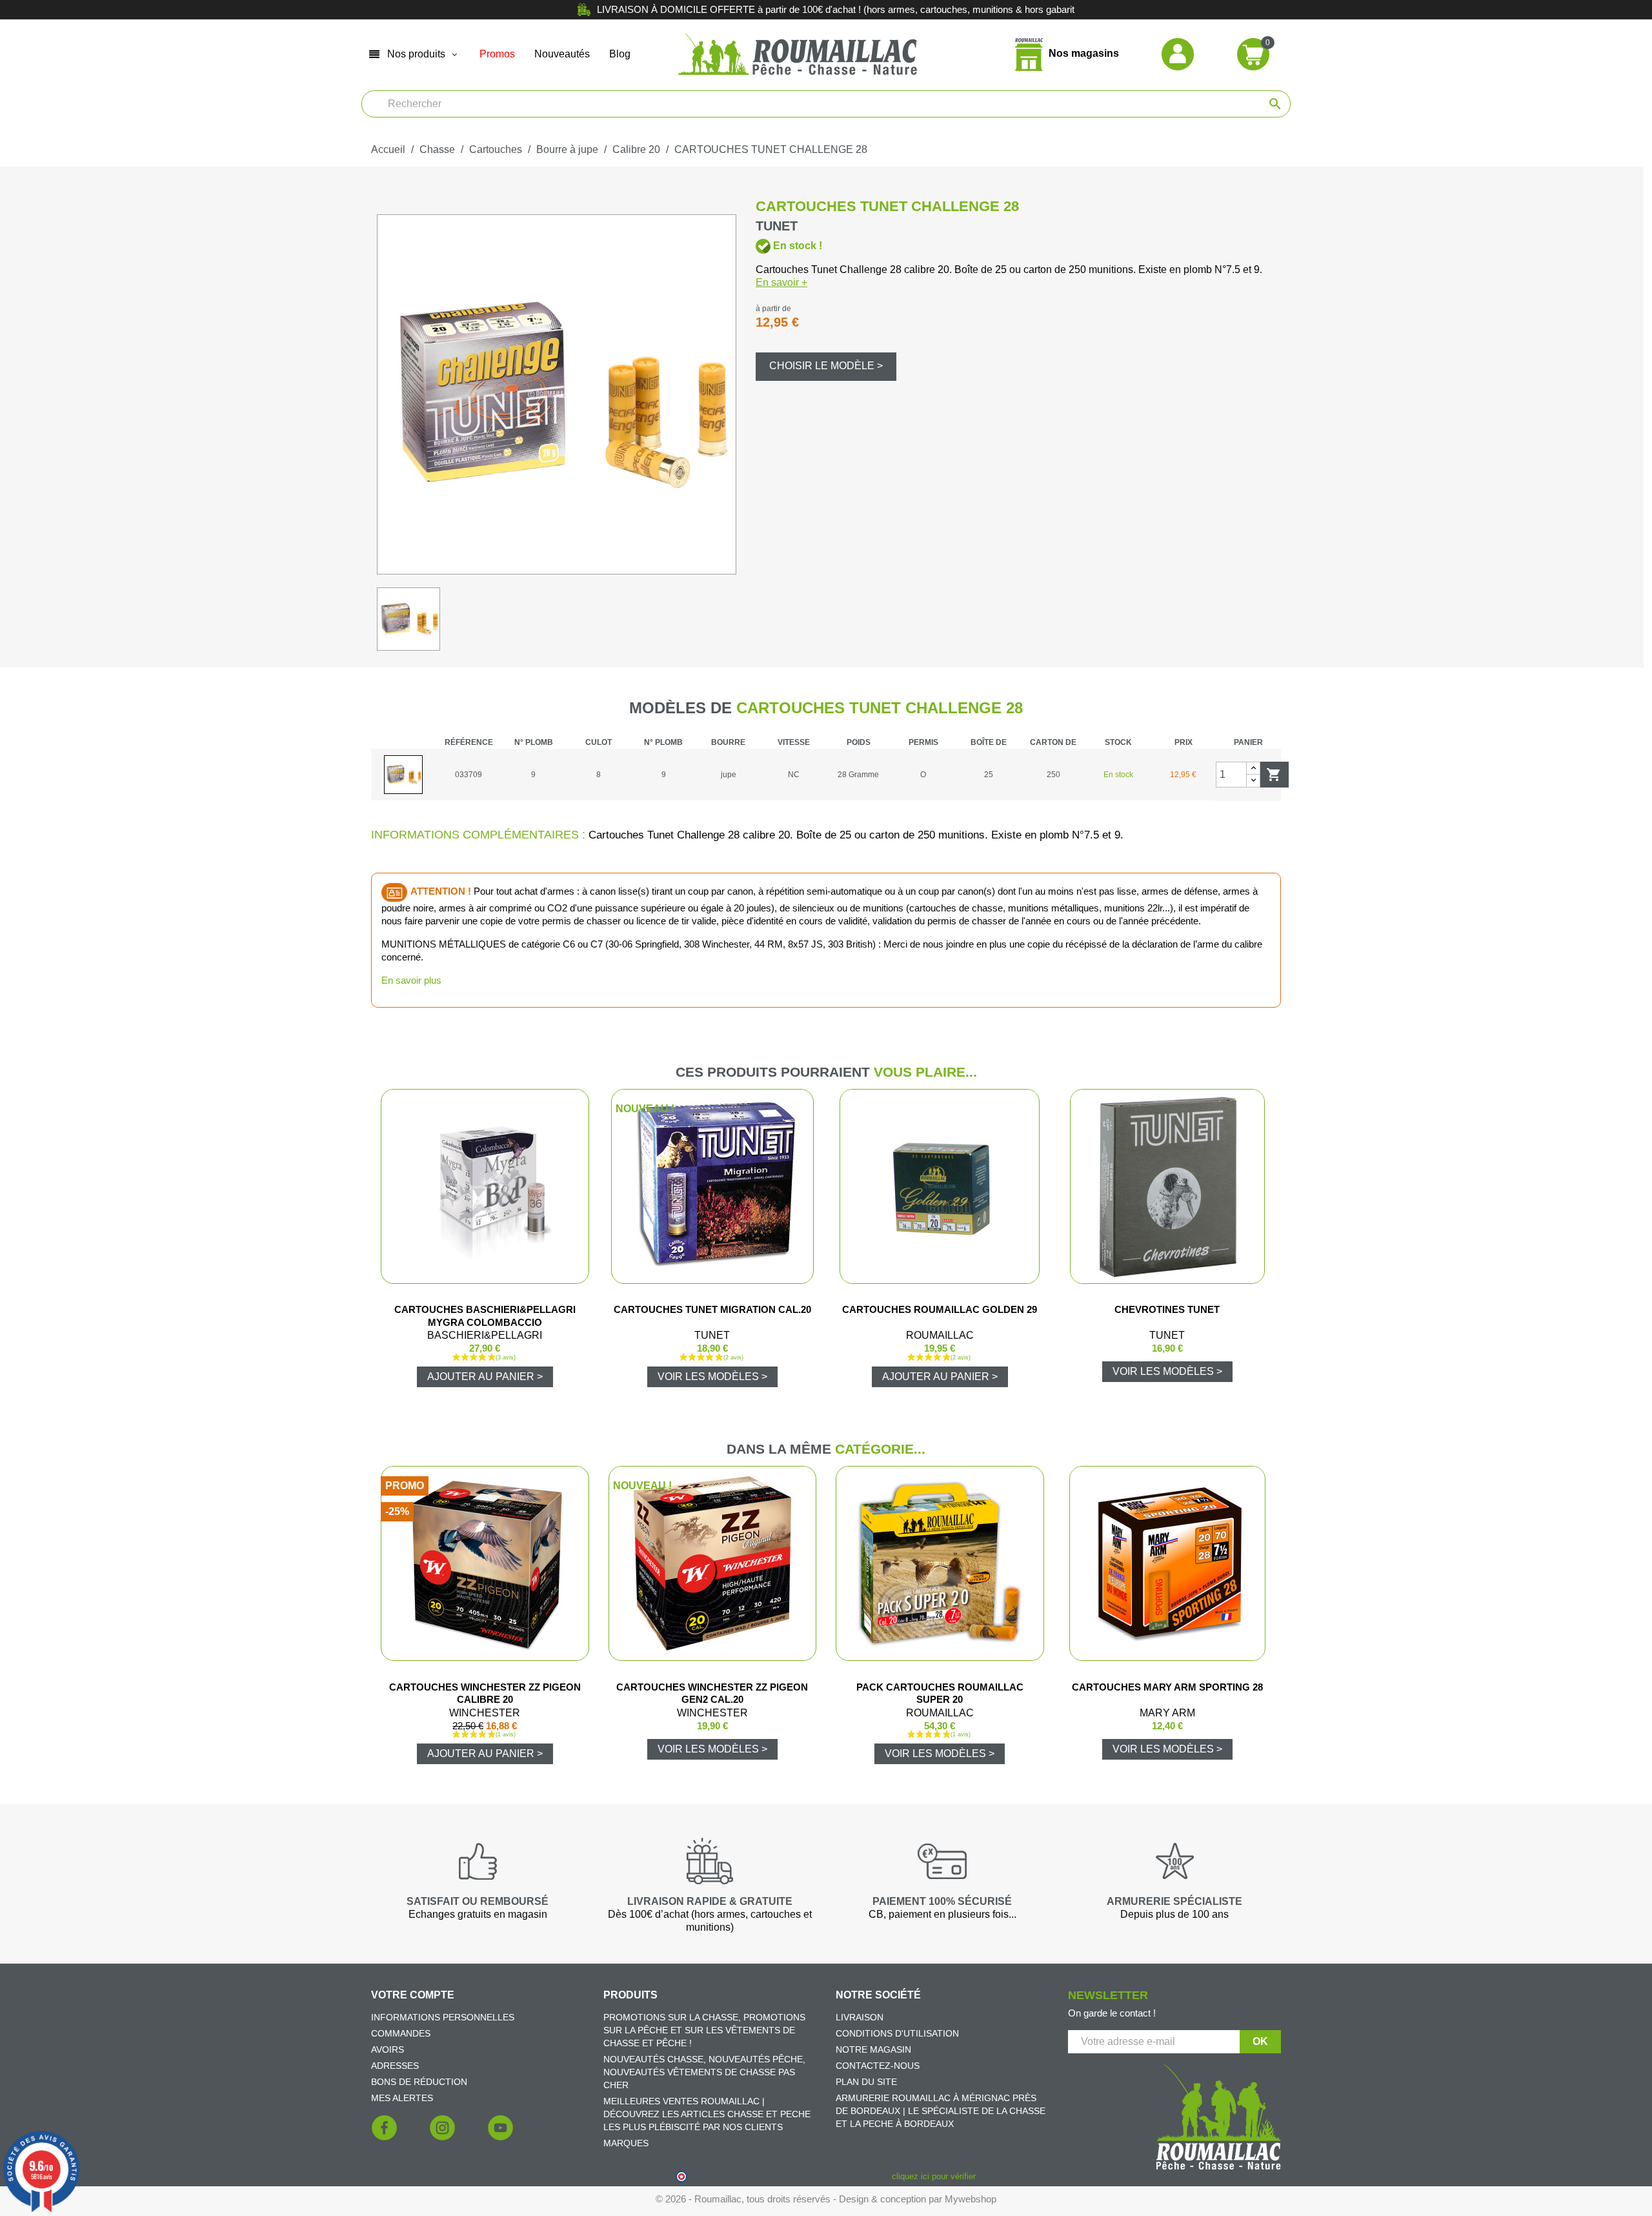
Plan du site (866, 2082)
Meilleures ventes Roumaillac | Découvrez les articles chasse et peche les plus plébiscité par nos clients (707, 2114)
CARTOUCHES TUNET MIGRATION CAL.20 (712, 1309)
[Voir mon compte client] (1178, 53)
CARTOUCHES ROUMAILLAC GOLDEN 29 (940, 1309)
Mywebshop (971, 2199)
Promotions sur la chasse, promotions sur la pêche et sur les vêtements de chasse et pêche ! (704, 2030)
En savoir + (781, 282)
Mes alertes (402, 2098)
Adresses (395, 2066)
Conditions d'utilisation (897, 2033)
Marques (626, 2143)
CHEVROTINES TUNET (1167, 1309)
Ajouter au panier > (485, 1377)
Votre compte (413, 1995)
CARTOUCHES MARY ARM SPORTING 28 (1167, 1687)
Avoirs (388, 2049)
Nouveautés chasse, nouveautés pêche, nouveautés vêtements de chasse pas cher (704, 2072)
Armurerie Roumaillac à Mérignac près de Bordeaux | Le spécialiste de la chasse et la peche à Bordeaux (941, 2111)
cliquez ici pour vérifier (933, 2177)
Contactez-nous (878, 2066)
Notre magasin (873, 2049)
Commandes (401, 2033)
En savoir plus (411, 980)
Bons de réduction (419, 2082)
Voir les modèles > (712, 1377)
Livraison (860, 2017)
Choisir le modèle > (826, 366)
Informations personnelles (443, 2017)
